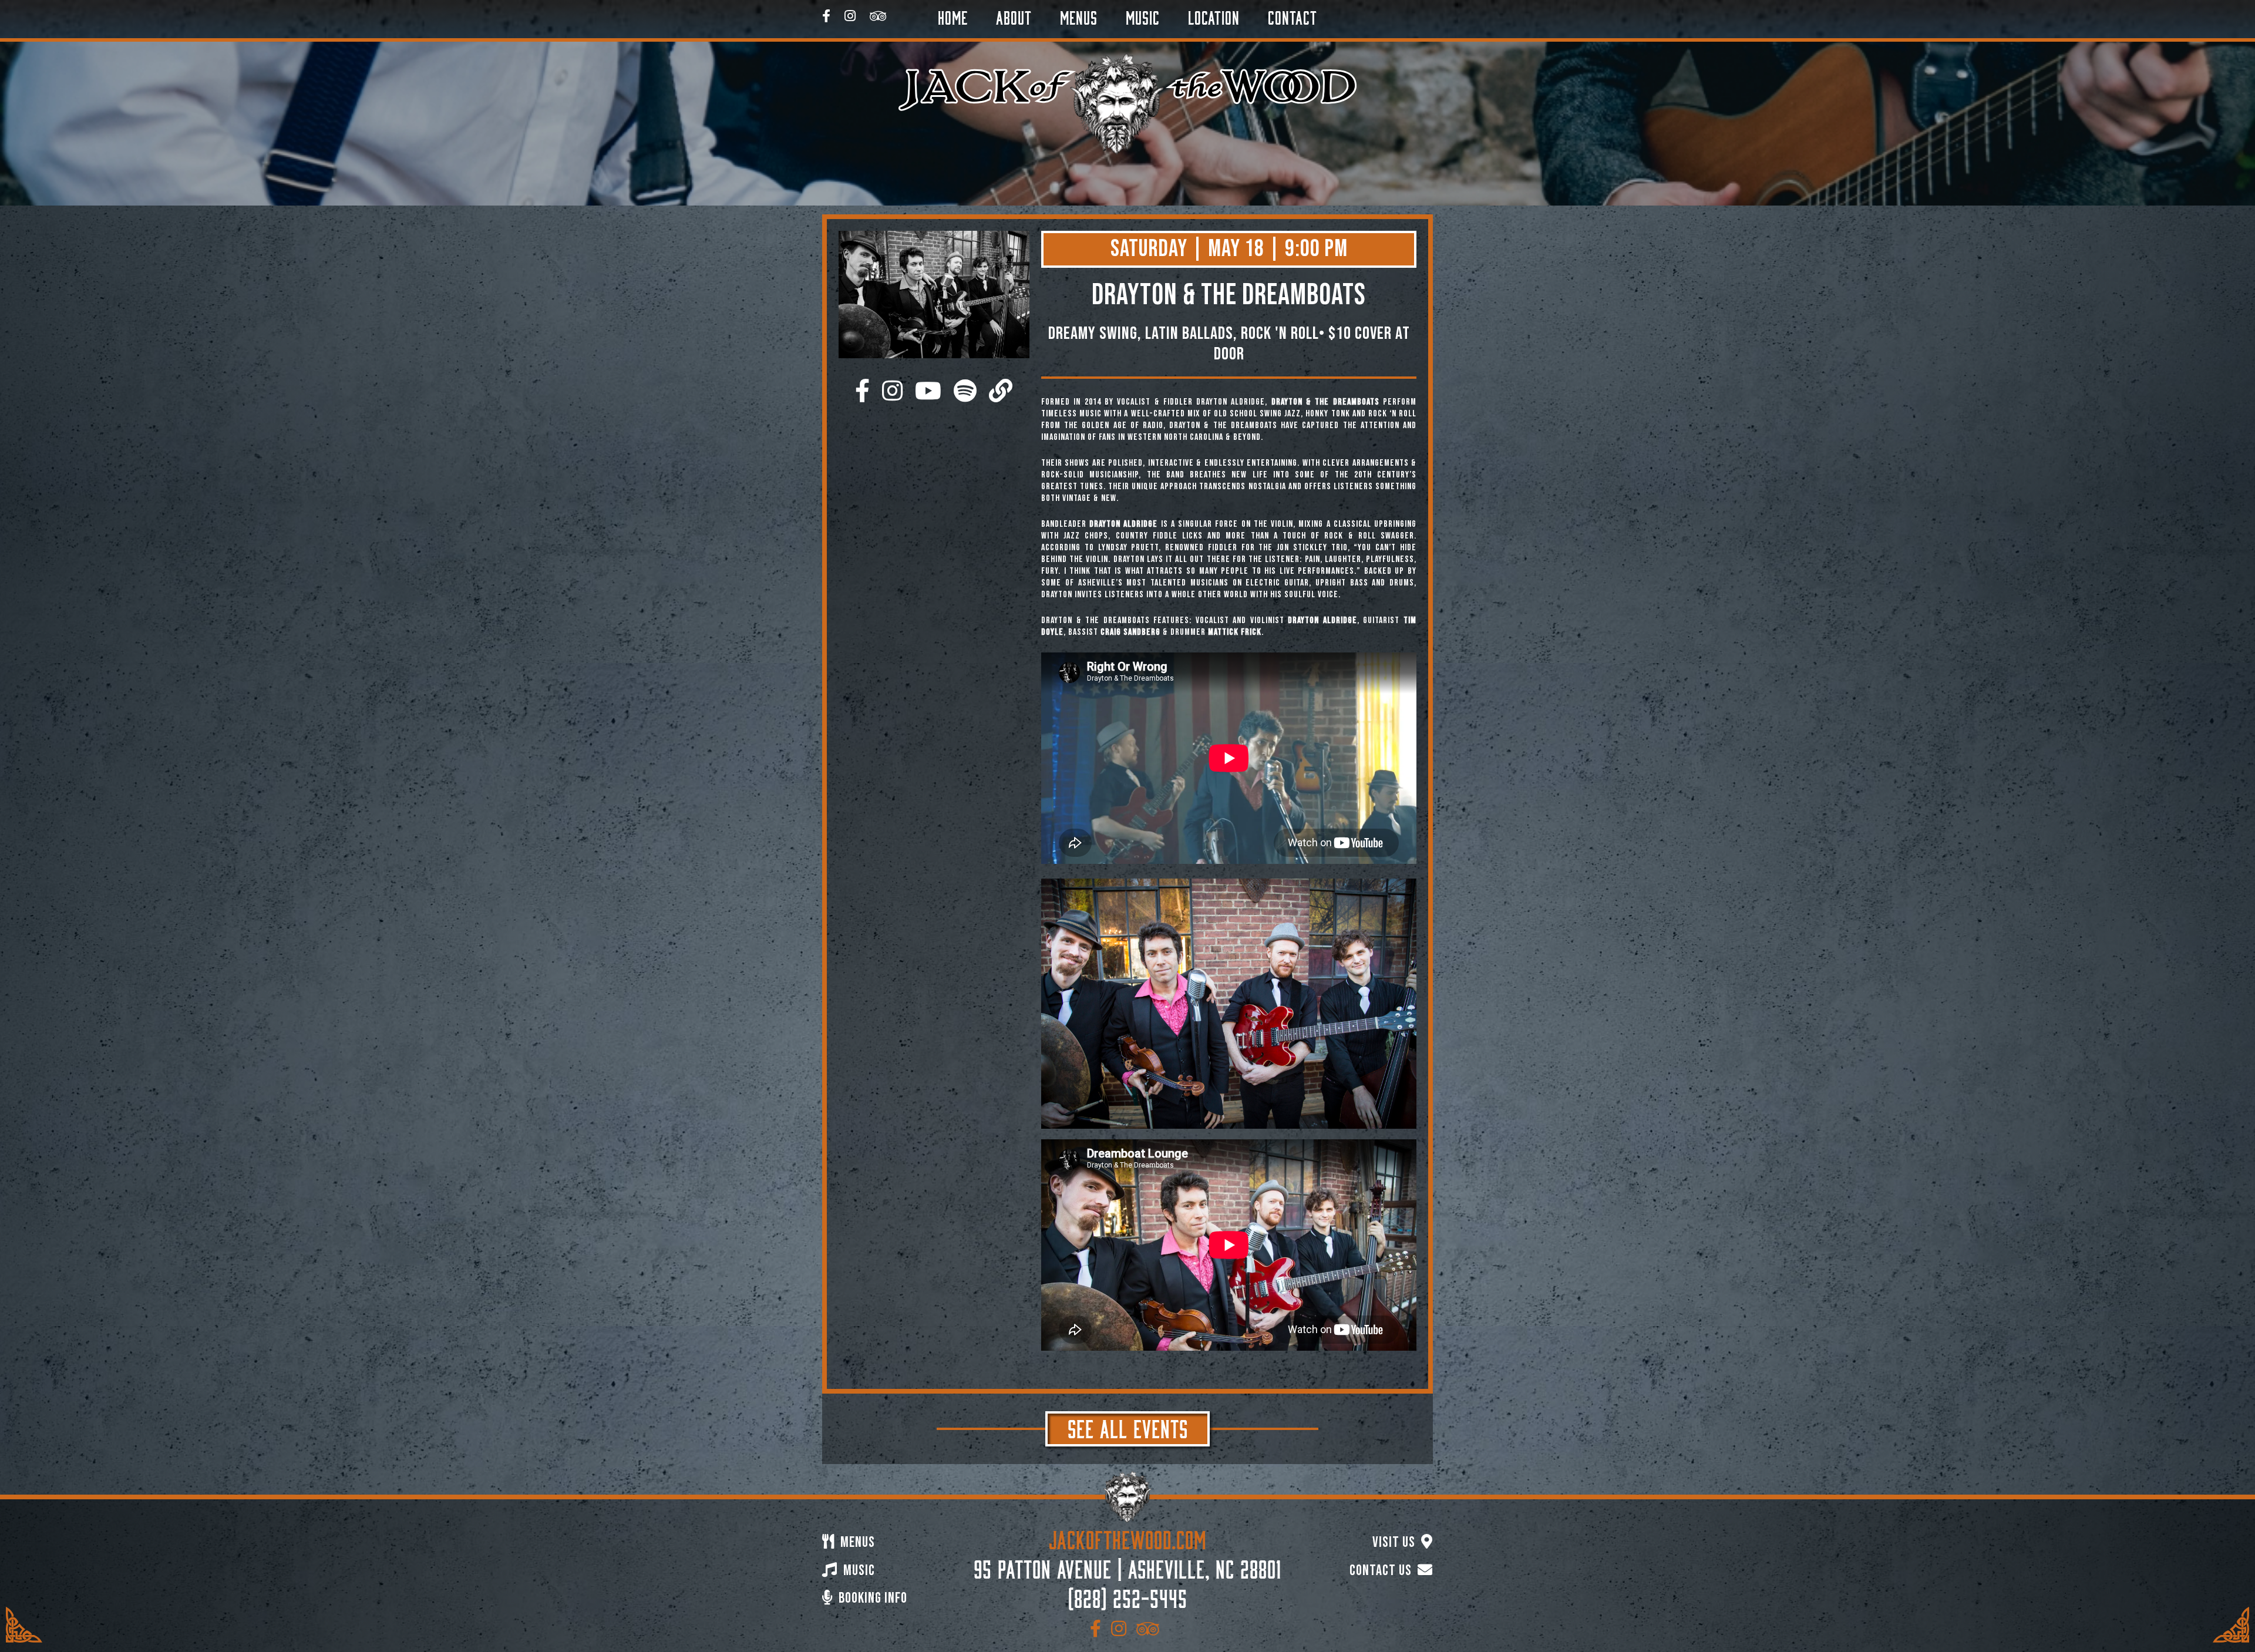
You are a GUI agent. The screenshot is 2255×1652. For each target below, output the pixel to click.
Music (1143, 16)
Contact (1293, 16)
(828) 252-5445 (1128, 1596)
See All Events (1128, 1426)
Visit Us (1395, 1542)
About (1014, 16)
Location (1214, 16)
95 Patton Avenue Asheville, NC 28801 (1127, 1567)
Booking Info (871, 1598)
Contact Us (1382, 1571)
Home (953, 16)
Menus (1079, 16)
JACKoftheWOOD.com (1128, 1537)
